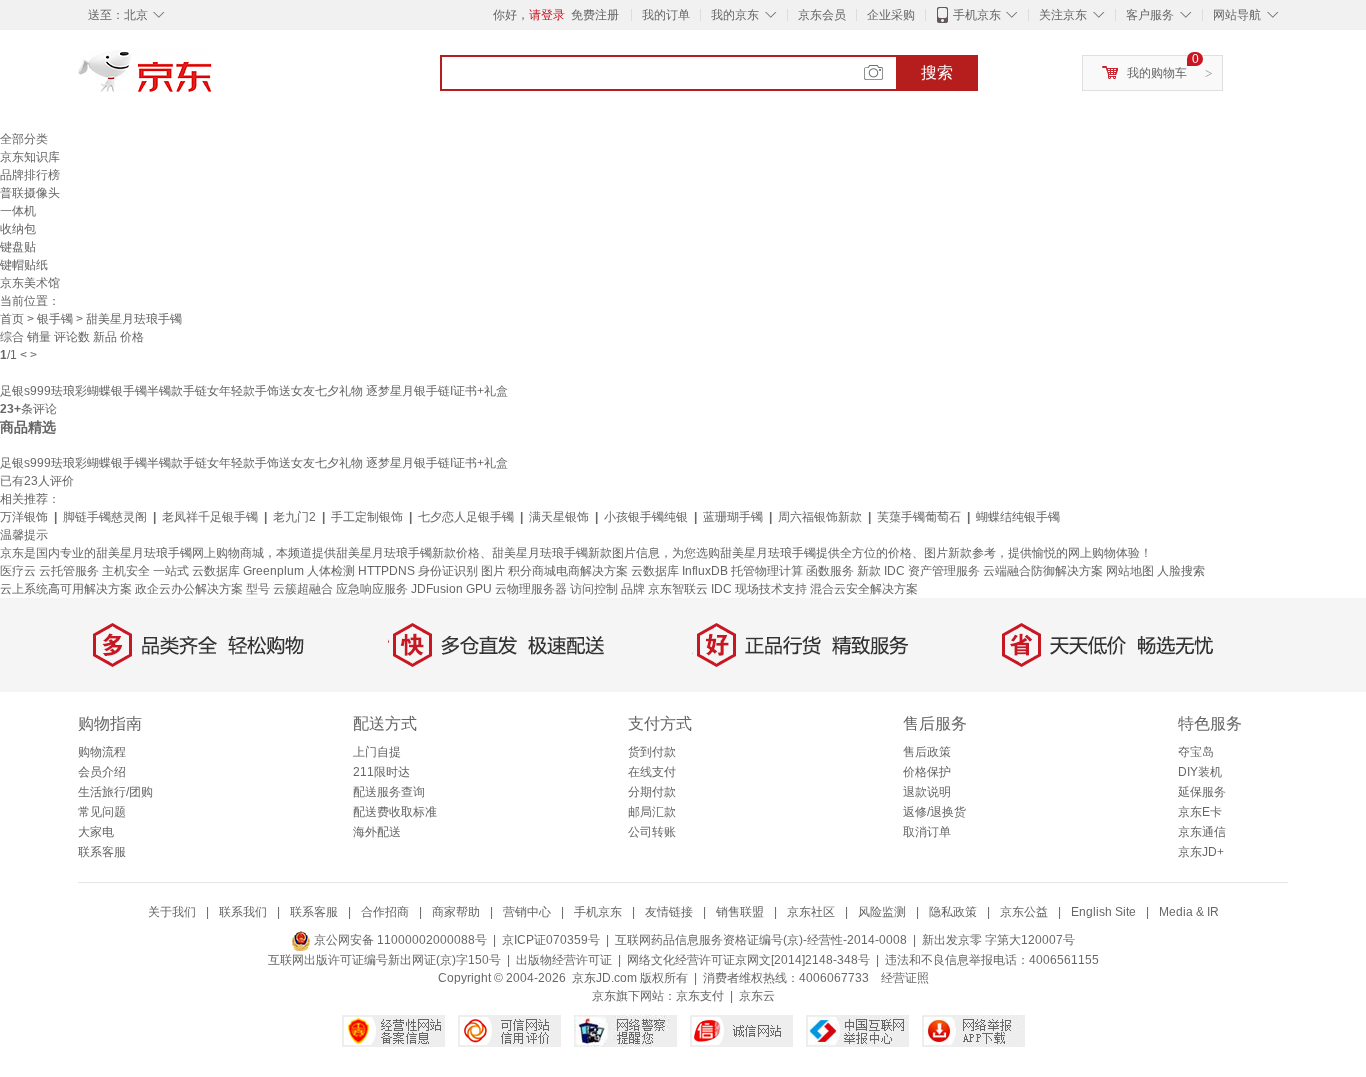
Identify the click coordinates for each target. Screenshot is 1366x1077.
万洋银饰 (24, 517)
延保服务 (1202, 792)
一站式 (171, 571)
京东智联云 (678, 589)
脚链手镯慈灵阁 (105, 517)
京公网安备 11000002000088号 (399, 940)
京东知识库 (30, 157)
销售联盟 (740, 912)
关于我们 (172, 912)
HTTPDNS (386, 571)
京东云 (757, 996)
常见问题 (102, 812)
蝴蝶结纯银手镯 (1018, 517)
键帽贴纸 (24, 265)
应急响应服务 (372, 589)
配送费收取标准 (395, 812)
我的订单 (666, 15)
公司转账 (652, 832)
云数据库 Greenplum (248, 571)
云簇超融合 (303, 589)
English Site (1103, 912)
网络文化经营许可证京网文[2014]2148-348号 (748, 960)
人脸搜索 (1181, 571)
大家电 (96, 832)
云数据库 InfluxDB (679, 571)
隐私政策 (953, 912)
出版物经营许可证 (564, 960)
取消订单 (927, 832)
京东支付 (700, 996)
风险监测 (882, 912)
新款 (869, 571)
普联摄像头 (30, 193)
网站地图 (1130, 571)
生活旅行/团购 (115, 792)
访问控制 (594, 589)
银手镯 (55, 319)
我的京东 (735, 15)
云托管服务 (69, 571)
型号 (258, 589)
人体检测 (331, 571)
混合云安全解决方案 (864, 589)
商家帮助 (456, 912)
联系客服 (102, 852)
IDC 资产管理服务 (932, 571)
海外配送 (377, 832)
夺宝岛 (1196, 752)
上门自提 (377, 752)
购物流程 (102, 752)
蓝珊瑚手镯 (733, 517)
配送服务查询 (389, 792)
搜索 (937, 72)
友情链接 (669, 912)
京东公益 (1024, 912)
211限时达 (381, 772)
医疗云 (18, 571)
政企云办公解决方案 (189, 589)
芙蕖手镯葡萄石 (919, 517)
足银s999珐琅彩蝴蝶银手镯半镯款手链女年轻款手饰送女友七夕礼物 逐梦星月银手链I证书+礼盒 (254, 391)
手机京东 (977, 15)
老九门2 (294, 517)
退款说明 (927, 792)
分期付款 (652, 792)
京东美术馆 (30, 283)
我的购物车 (1157, 73)
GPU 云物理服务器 (516, 589)
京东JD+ (1201, 852)
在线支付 (652, 772)
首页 (12, 319)
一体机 (18, 211)
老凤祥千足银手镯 (210, 517)
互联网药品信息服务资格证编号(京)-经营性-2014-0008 (761, 940)
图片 (493, 571)
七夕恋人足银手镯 (466, 517)
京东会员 (822, 15)
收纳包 (18, 229)
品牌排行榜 (30, 175)
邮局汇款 (652, 812)
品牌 (633, 589)
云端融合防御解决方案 (1043, 571)
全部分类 (24, 139)
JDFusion (437, 589)
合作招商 (385, 912)
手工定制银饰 (367, 517)
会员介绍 (102, 772)
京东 (213, 80)
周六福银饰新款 (820, 517)
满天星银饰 (559, 517)
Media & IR (1189, 912)
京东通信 (1202, 832)
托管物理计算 (767, 571)
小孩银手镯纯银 (646, 517)
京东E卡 (1200, 812)
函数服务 (830, 571)
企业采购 (891, 15)
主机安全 (126, 571)
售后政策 (927, 752)
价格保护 (927, 772)
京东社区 (811, 912)
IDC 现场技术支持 (759, 589)
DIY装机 (1200, 772)
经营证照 (905, 978)
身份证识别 (448, 571)
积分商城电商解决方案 (568, 571)
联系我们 (243, 912)
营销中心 (527, 912)
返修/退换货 (934, 812)
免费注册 (595, 15)
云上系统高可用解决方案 (66, 589)
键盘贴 (18, 247)
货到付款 (652, 752)
